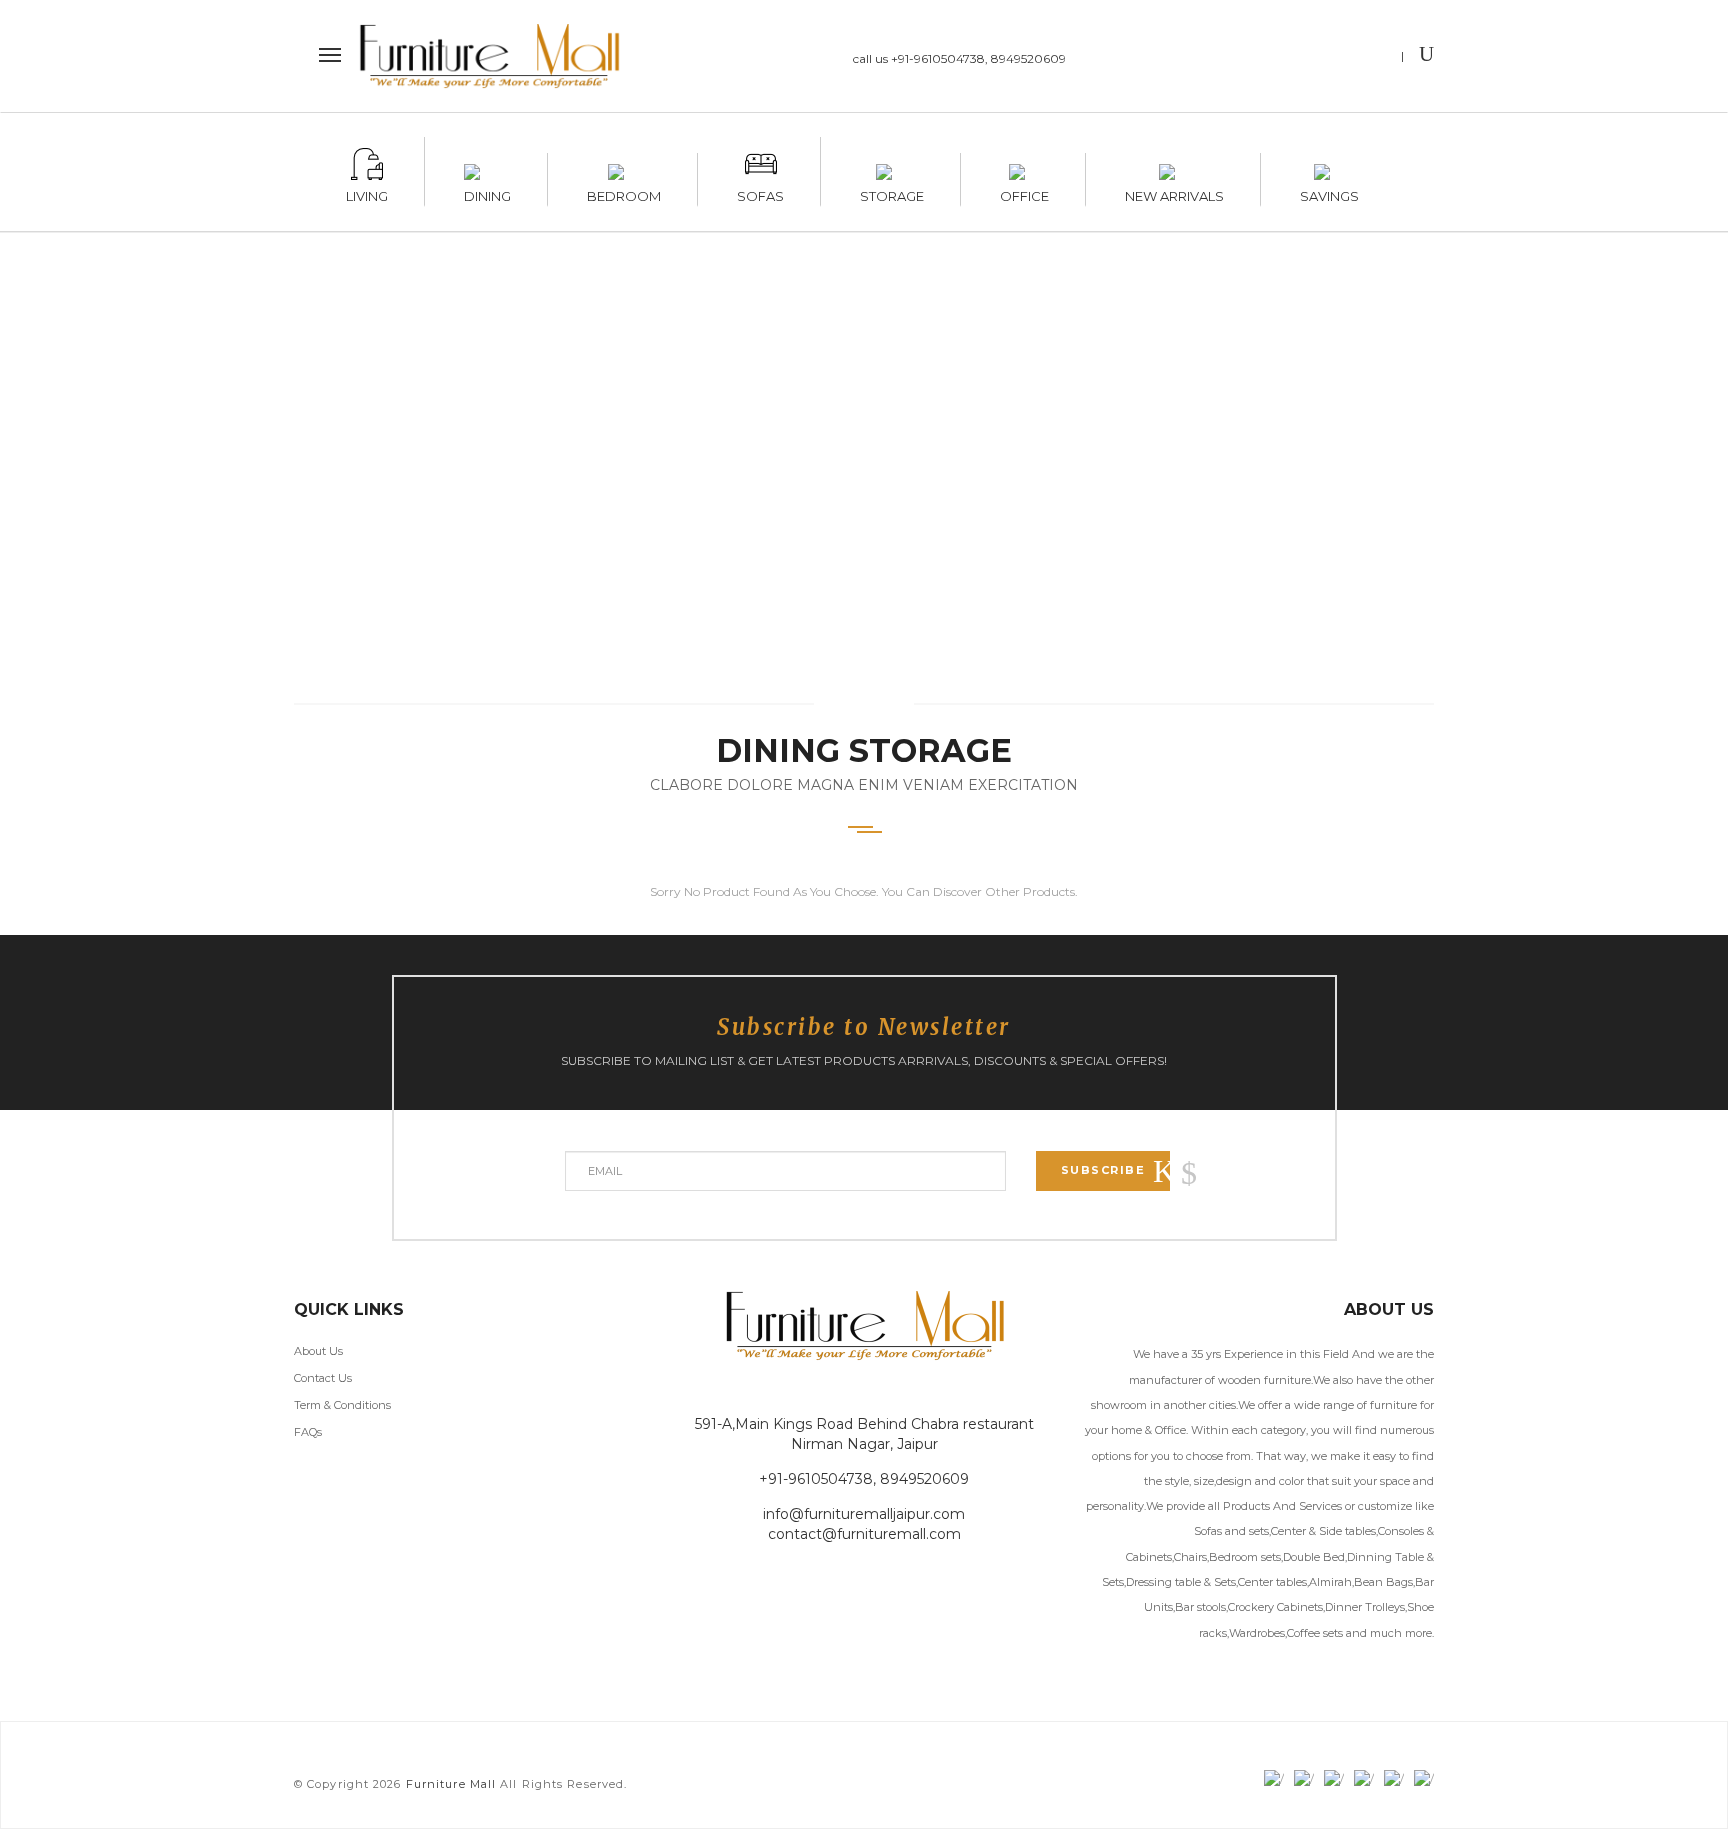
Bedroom (624, 193)
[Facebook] (1255, 58)
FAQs (308, 1432)
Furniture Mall (451, 1784)
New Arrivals (1174, 193)
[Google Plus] (1333, 58)
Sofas (760, 193)
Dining (487, 193)
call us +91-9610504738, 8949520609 (959, 58)
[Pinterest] (1372, 58)
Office (1024, 193)
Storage (892, 193)
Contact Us (323, 1378)
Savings (1329, 193)
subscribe (1103, 1170)
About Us (318, 1351)
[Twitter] (1294, 58)
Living (367, 193)
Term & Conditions (342, 1405)
